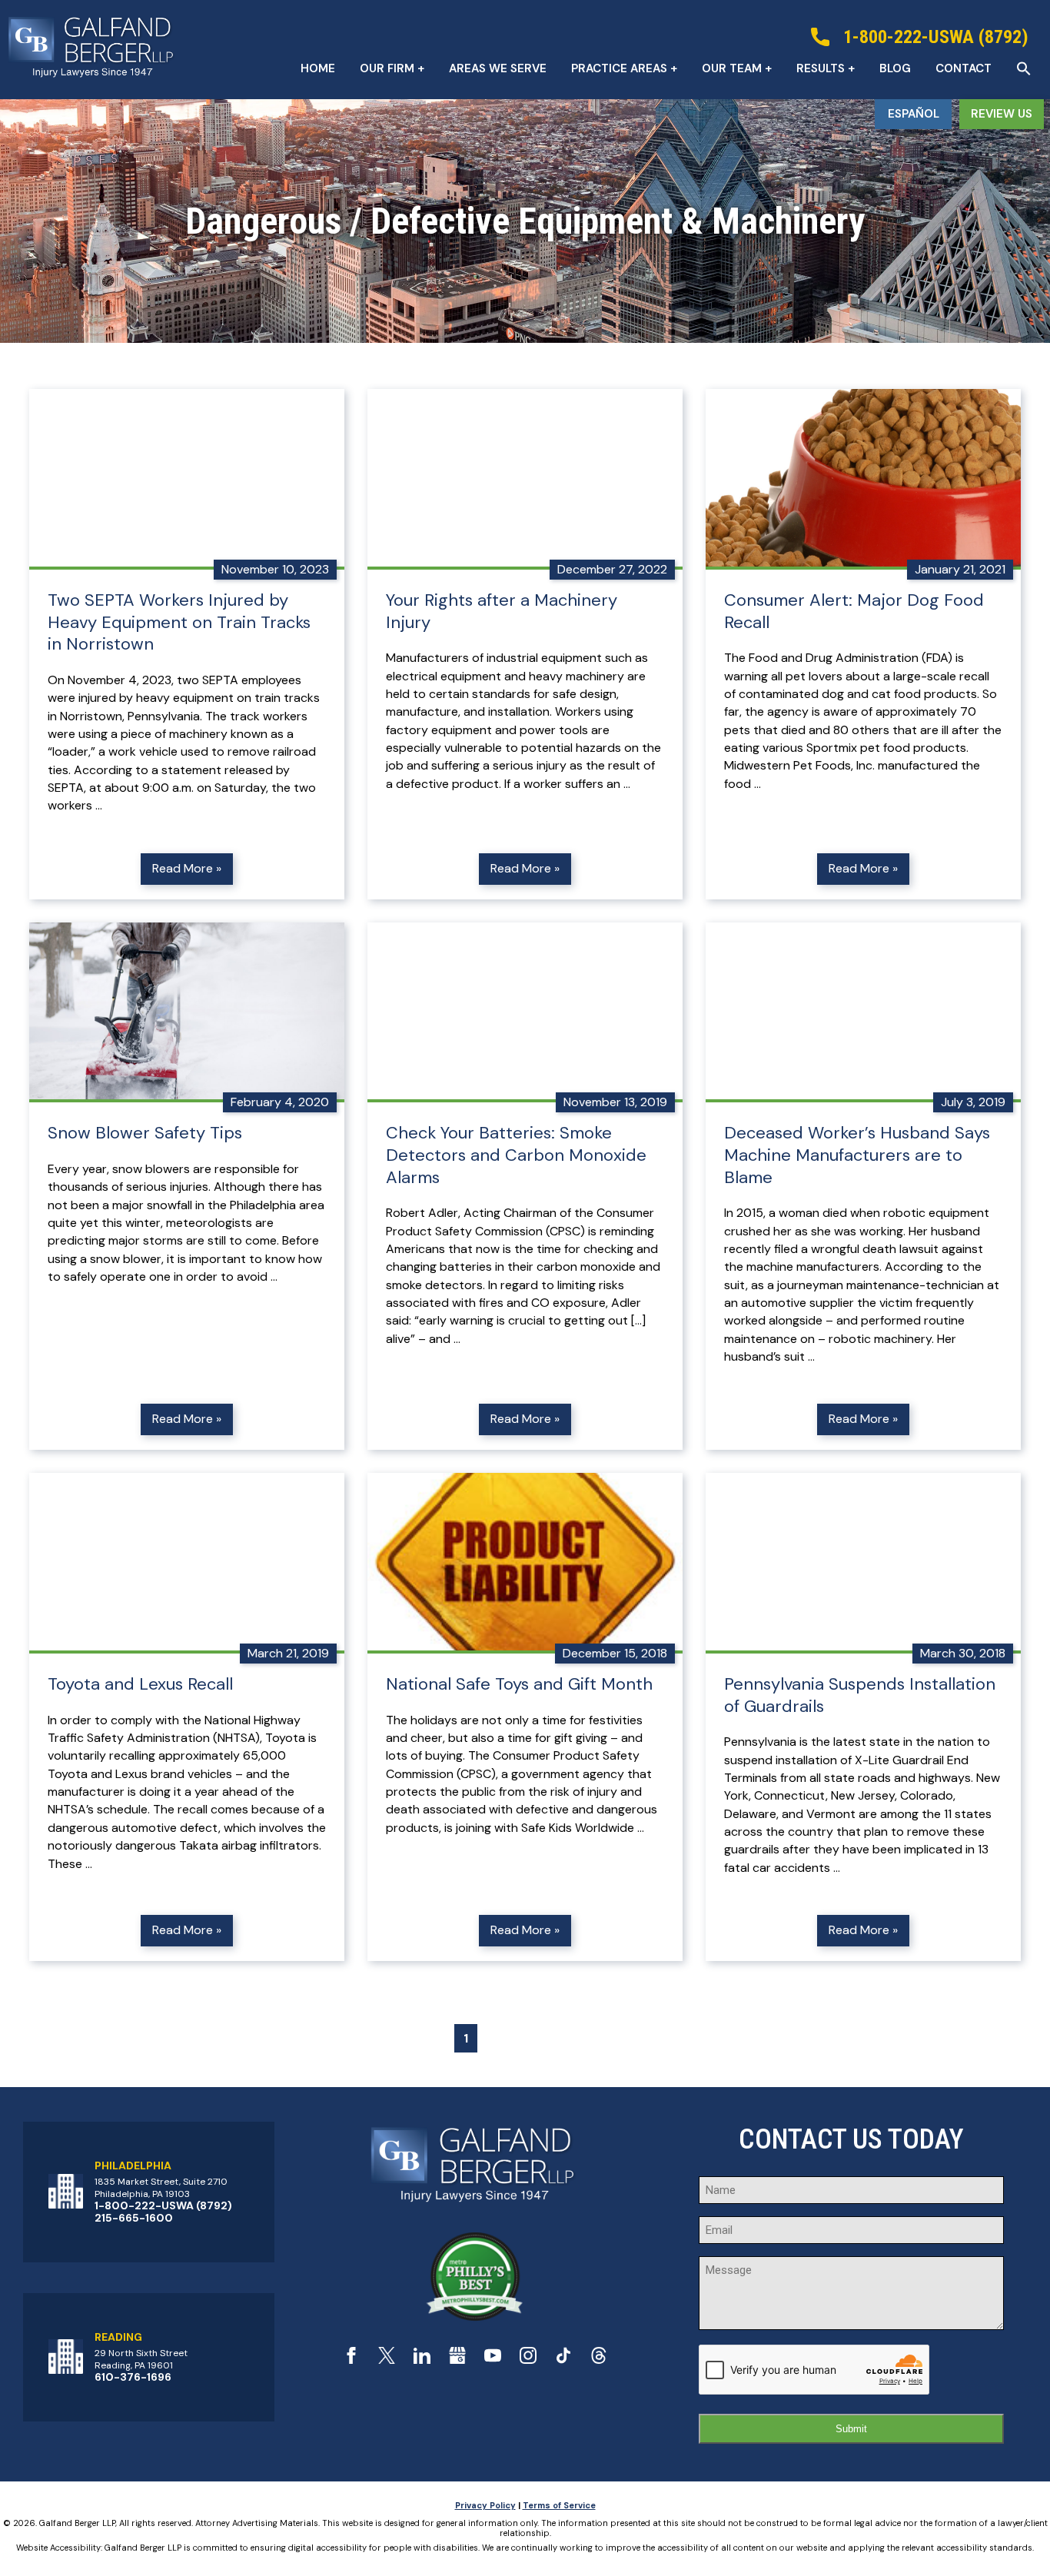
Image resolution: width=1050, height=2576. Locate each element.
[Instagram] (528, 2360)
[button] (1024, 68)
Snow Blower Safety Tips (145, 1133)
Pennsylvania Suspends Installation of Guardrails (860, 1695)
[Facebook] (351, 2360)
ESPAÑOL (914, 114)
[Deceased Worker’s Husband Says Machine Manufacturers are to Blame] (863, 1013)
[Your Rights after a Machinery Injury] (525, 479)
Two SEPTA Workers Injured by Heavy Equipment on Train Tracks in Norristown (179, 622)
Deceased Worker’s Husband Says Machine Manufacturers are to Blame (857, 1155)
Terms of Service (559, 2505)
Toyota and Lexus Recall (140, 1684)
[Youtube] (493, 2360)
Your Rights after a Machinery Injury (502, 612)
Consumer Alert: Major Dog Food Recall (854, 612)
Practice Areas (619, 68)
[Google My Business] (457, 2360)
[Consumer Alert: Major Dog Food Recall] (863, 479)
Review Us (1002, 114)
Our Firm (387, 68)
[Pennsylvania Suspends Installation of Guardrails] (863, 1563)
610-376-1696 (133, 2377)
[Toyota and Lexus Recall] (187, 1563)
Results (821, 68)
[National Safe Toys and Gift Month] (525, 1563)
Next (574, 2038)
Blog (895, 68)
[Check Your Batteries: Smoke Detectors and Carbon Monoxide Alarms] (525, 1013)
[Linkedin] (422, 2360)
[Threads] (599, 2360)
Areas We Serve (498, 68)
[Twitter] (387, 2360)
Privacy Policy (485, 2505)
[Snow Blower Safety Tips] (187, 1013)
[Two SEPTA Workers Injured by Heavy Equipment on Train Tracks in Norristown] (187, 479)
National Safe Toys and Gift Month (519, 1684)
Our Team (732, 68)
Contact (964, 68)
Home (318, 68)
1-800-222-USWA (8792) (163, 2205)
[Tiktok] (563, 2360)
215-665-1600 (134, 2218)
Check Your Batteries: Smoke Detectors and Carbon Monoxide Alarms (516, 1155)
